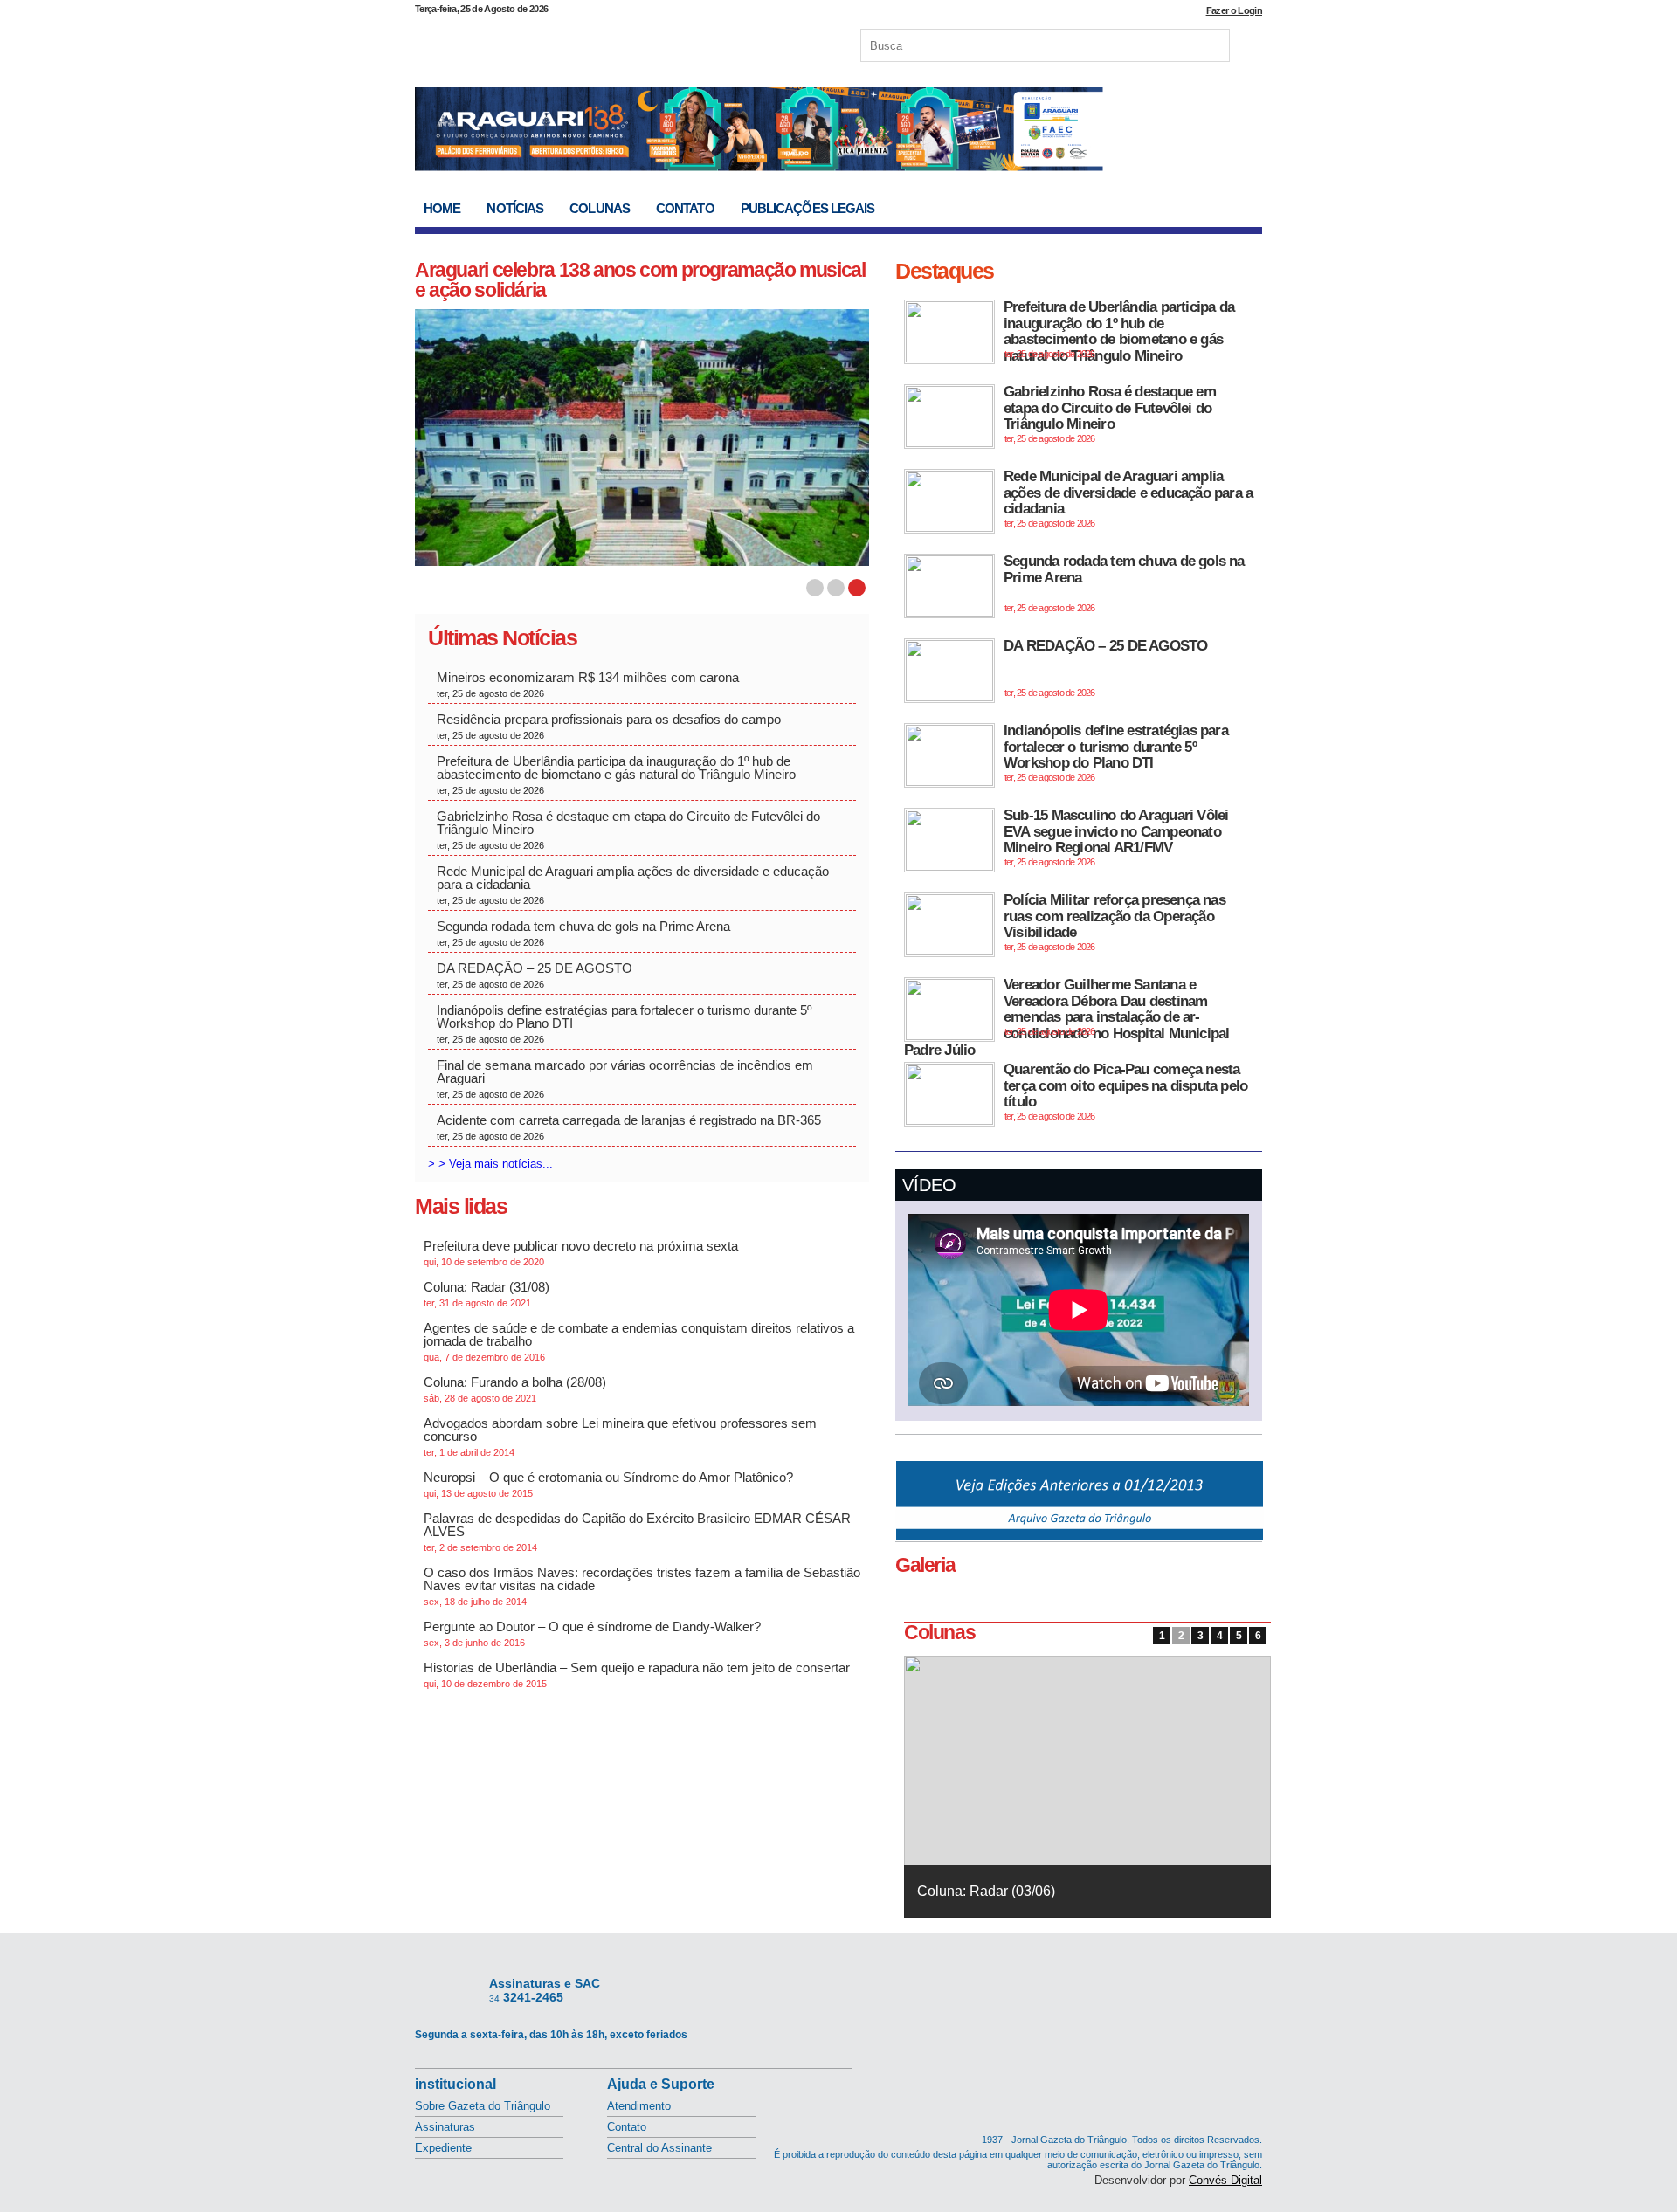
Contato (685, 208)
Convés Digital (1225, 2180)
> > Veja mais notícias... (490, 1164)
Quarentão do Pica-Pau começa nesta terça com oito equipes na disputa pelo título (1125, 1091)
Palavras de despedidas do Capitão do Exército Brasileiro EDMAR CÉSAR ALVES (637, 1532)
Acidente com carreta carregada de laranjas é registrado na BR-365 (629, 1127)
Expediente (443, 2148)
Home (442, 208)
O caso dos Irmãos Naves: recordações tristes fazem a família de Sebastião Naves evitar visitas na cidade (642, 1586)
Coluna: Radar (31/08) (487, 1294)
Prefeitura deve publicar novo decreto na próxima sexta (581, 1253)
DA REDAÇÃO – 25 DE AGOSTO (535, 975)
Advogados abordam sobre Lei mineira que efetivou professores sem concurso (620, 1437)
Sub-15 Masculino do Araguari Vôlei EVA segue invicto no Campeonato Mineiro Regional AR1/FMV (1116, 837)
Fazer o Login (1234, 10)
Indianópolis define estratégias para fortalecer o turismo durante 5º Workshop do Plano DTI (624, 1023)
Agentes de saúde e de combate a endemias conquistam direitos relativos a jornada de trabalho (639, 1341)
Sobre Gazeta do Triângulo (483, 2106)
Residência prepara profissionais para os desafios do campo (611, 726)
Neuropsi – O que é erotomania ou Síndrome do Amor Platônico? (608, 1484)
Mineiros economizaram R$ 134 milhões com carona (590, 684)
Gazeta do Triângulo (597, 43)
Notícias (515, 208)
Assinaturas (445, 2127)
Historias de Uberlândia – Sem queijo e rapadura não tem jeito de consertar (637, 1675)
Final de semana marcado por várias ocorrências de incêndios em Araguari (625, 1078)
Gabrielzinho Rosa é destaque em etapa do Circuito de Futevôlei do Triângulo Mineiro (628, 830)
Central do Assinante (659, 2148)
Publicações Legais (808, 208)
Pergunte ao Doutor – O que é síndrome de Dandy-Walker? (592, 1633)
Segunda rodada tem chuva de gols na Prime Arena (583, 933)
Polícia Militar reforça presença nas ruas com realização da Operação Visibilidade (1115, 922)
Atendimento (639, 2106)
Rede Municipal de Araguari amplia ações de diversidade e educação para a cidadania (633, 885)
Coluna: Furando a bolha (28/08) (515, 1389)
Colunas (600, 208)
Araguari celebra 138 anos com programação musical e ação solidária (640, 280)
